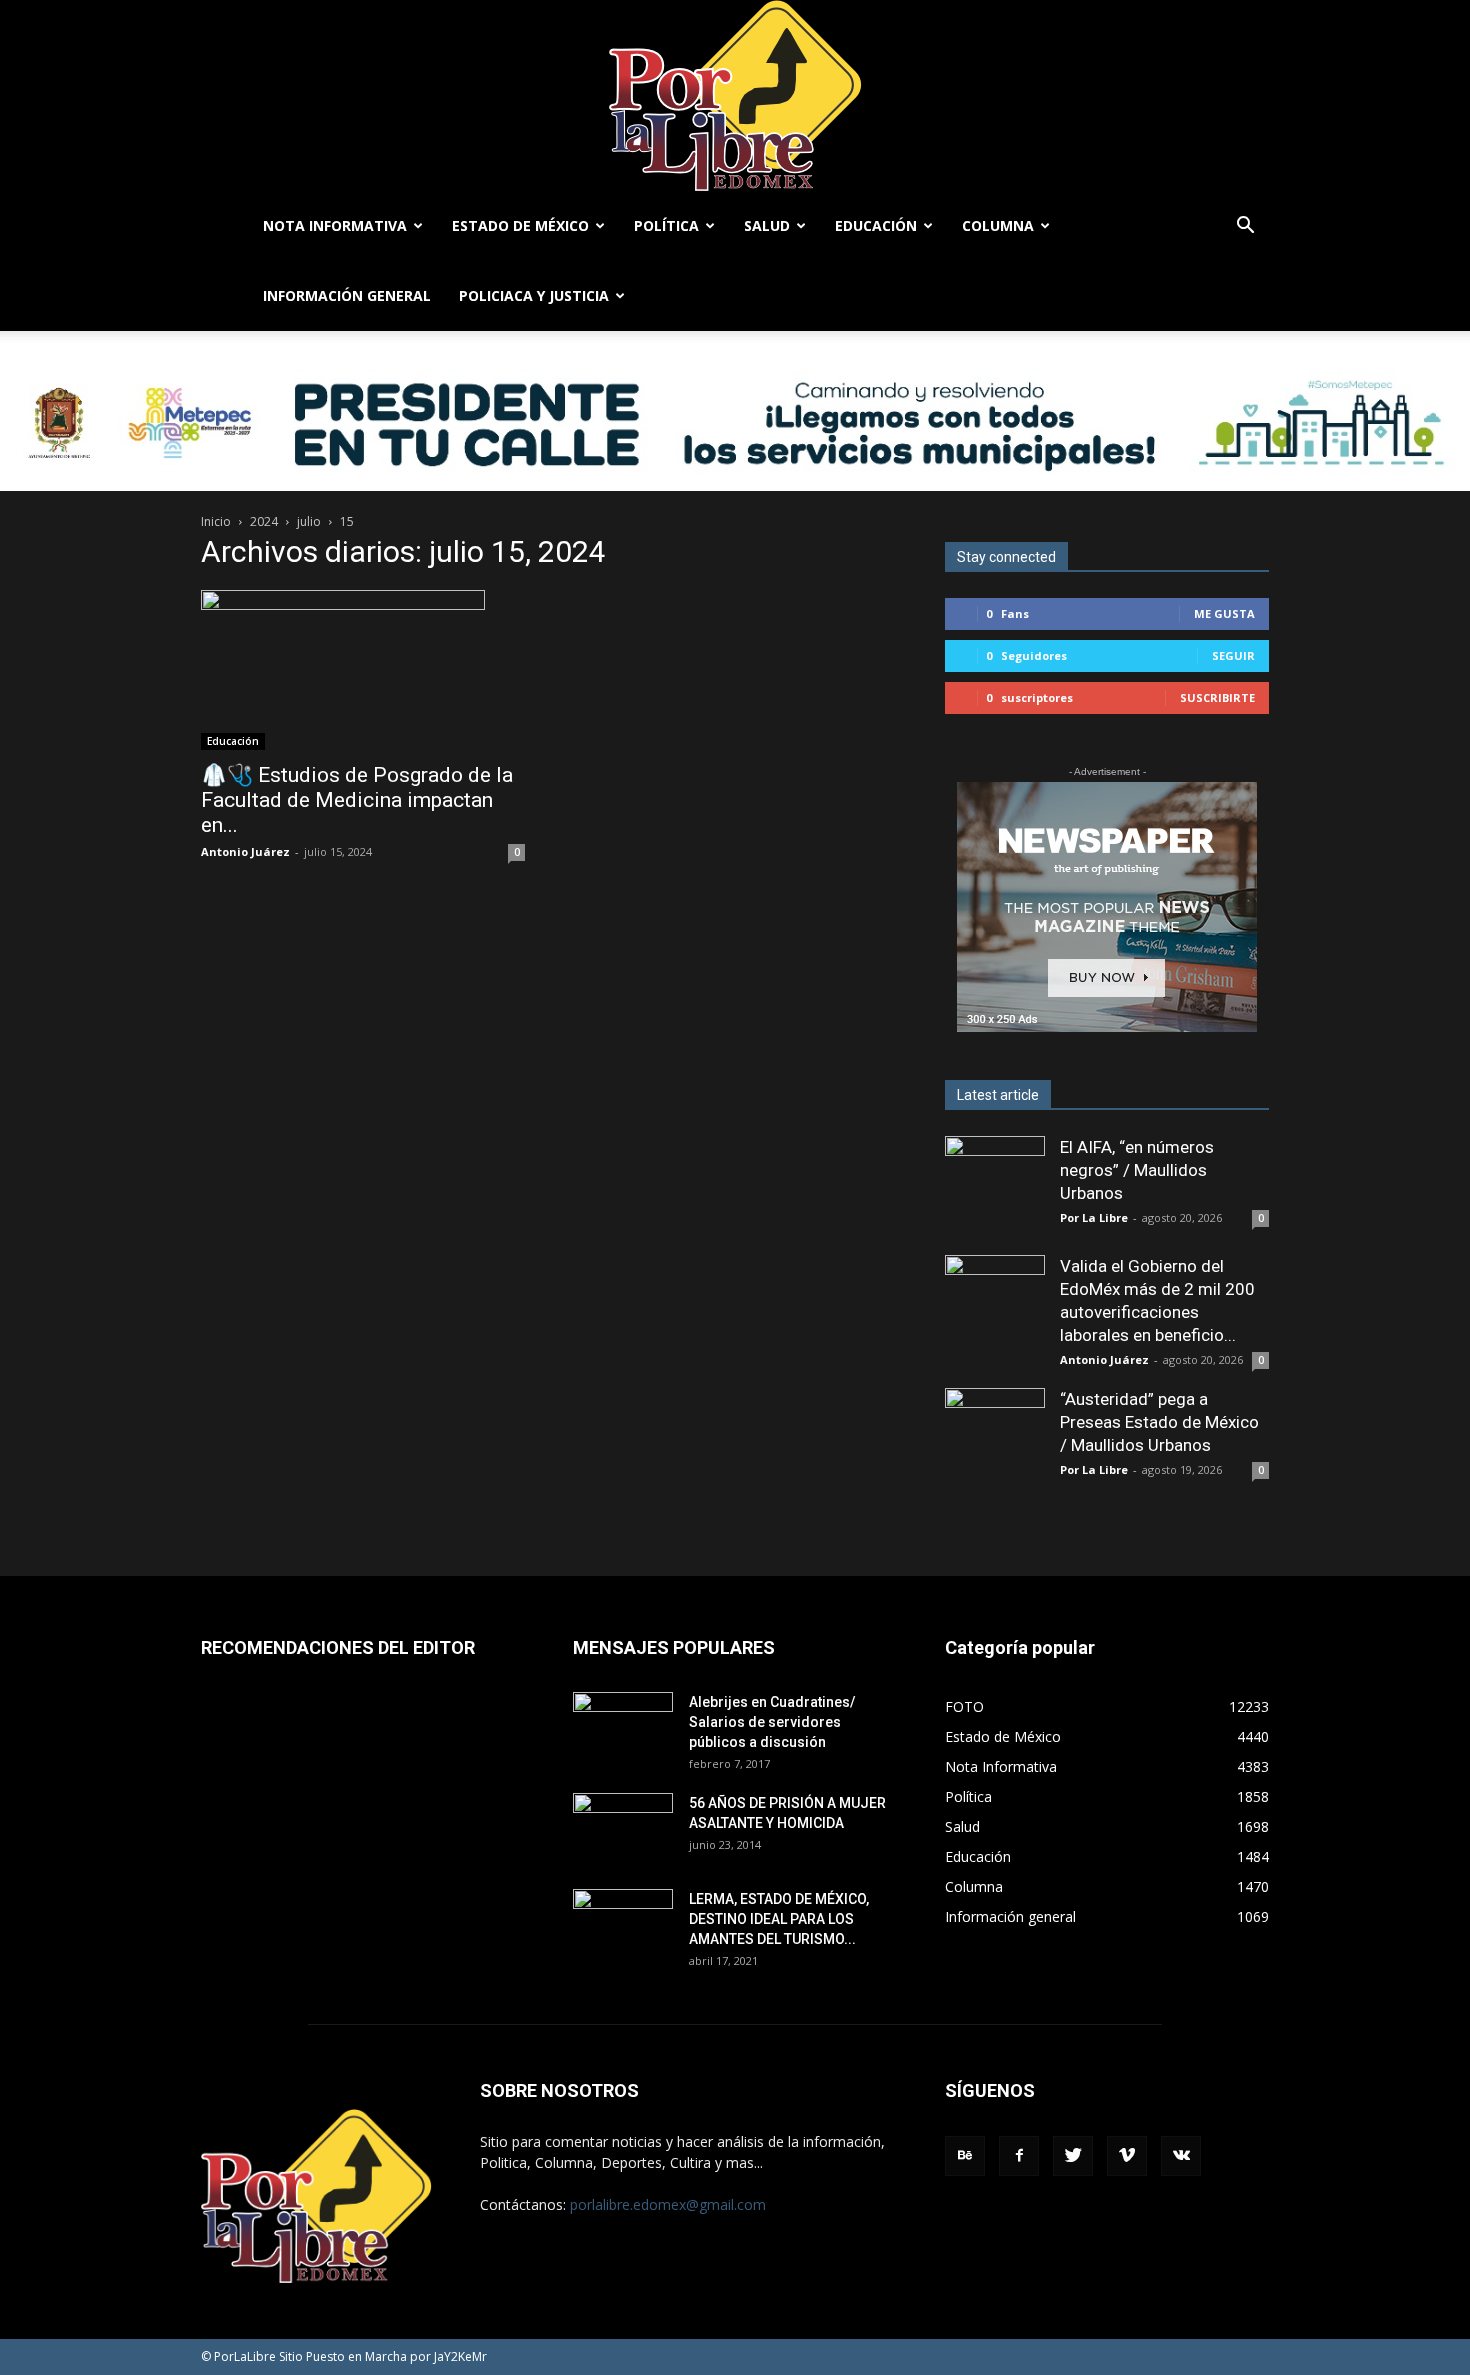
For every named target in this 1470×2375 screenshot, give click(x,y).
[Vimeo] (1127, 2156)
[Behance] (965, 2156)
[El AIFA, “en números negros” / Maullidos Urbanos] (995, 1186)
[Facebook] (1019, 2156)
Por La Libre (1094, 1217)
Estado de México (520, 225)
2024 (264, 521)
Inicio (216, 521)
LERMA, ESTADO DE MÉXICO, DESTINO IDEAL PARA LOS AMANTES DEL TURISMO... (779, 1919)
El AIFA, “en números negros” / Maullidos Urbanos (1137, 1170)
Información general (347, 295)
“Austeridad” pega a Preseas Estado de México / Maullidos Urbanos (1159, 1422)
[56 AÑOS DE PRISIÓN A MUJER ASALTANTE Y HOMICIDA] (623, 1828)
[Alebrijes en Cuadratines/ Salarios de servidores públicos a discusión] (623, 1727)
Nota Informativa (335, 225)
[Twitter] (1073, 2156)
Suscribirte (1217, 697)
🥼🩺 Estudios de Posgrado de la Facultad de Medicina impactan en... (357, 800)
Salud (767, 225)
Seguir (1233, 655)
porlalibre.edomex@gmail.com (668, 2204)
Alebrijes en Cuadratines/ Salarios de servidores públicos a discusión (772, 1722)
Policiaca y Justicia (534, 295)
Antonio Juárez (245, 851)
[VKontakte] (1181, 2156)
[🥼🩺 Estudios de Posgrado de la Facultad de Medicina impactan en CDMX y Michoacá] (363, 670)
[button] (1245, 227)
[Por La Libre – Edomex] (735, 95)
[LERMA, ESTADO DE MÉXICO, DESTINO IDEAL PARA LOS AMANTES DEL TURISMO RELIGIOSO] (623, 1922)
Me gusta (1224, 613)
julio (309, 521)
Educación (876, 225)
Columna (998, 225)
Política (666, 225)
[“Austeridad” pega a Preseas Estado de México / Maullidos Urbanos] (995, 1438)
